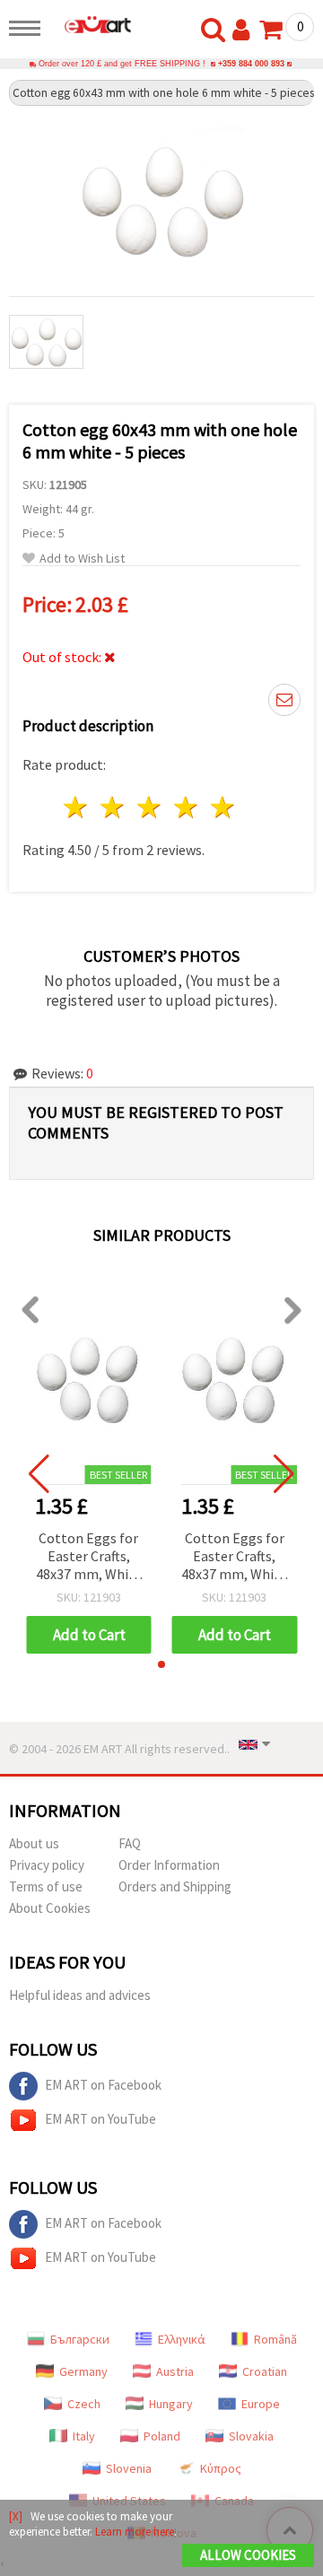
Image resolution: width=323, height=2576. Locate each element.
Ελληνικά (182, 2339)
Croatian (265, 2371)
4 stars (186, 807)
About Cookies (50, 1908)
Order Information (169, 1865)
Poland (162, 2436)
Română (275, 2339)
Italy (84, 2436)
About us (34, 1843)
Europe (261, 2404)
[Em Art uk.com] (91, 24)
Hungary (171, 2404)
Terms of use (46, 1886)
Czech (84, 2404)
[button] (161, 1664)
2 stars (113, 807)
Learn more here (135, 2532)
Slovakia (251, 2436)
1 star (77, 807)
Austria (175, 2371)
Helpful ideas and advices (80, 1995)
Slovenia (129, 2468)
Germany (83, 2371)
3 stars (150, 807)
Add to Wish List (82, 559)
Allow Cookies (248, 2555)
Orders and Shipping (175, 1886)
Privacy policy (47, 1865)
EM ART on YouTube (100, 2119)
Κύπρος (221, 2468)
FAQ (130, 1843)
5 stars (223, 807)
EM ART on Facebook (103, 2085)
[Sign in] (245, 31)
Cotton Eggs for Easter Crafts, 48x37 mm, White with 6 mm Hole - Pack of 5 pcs (89, 1557)
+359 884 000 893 (251, 64)
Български (80, 2339)
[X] (16, 2516)
